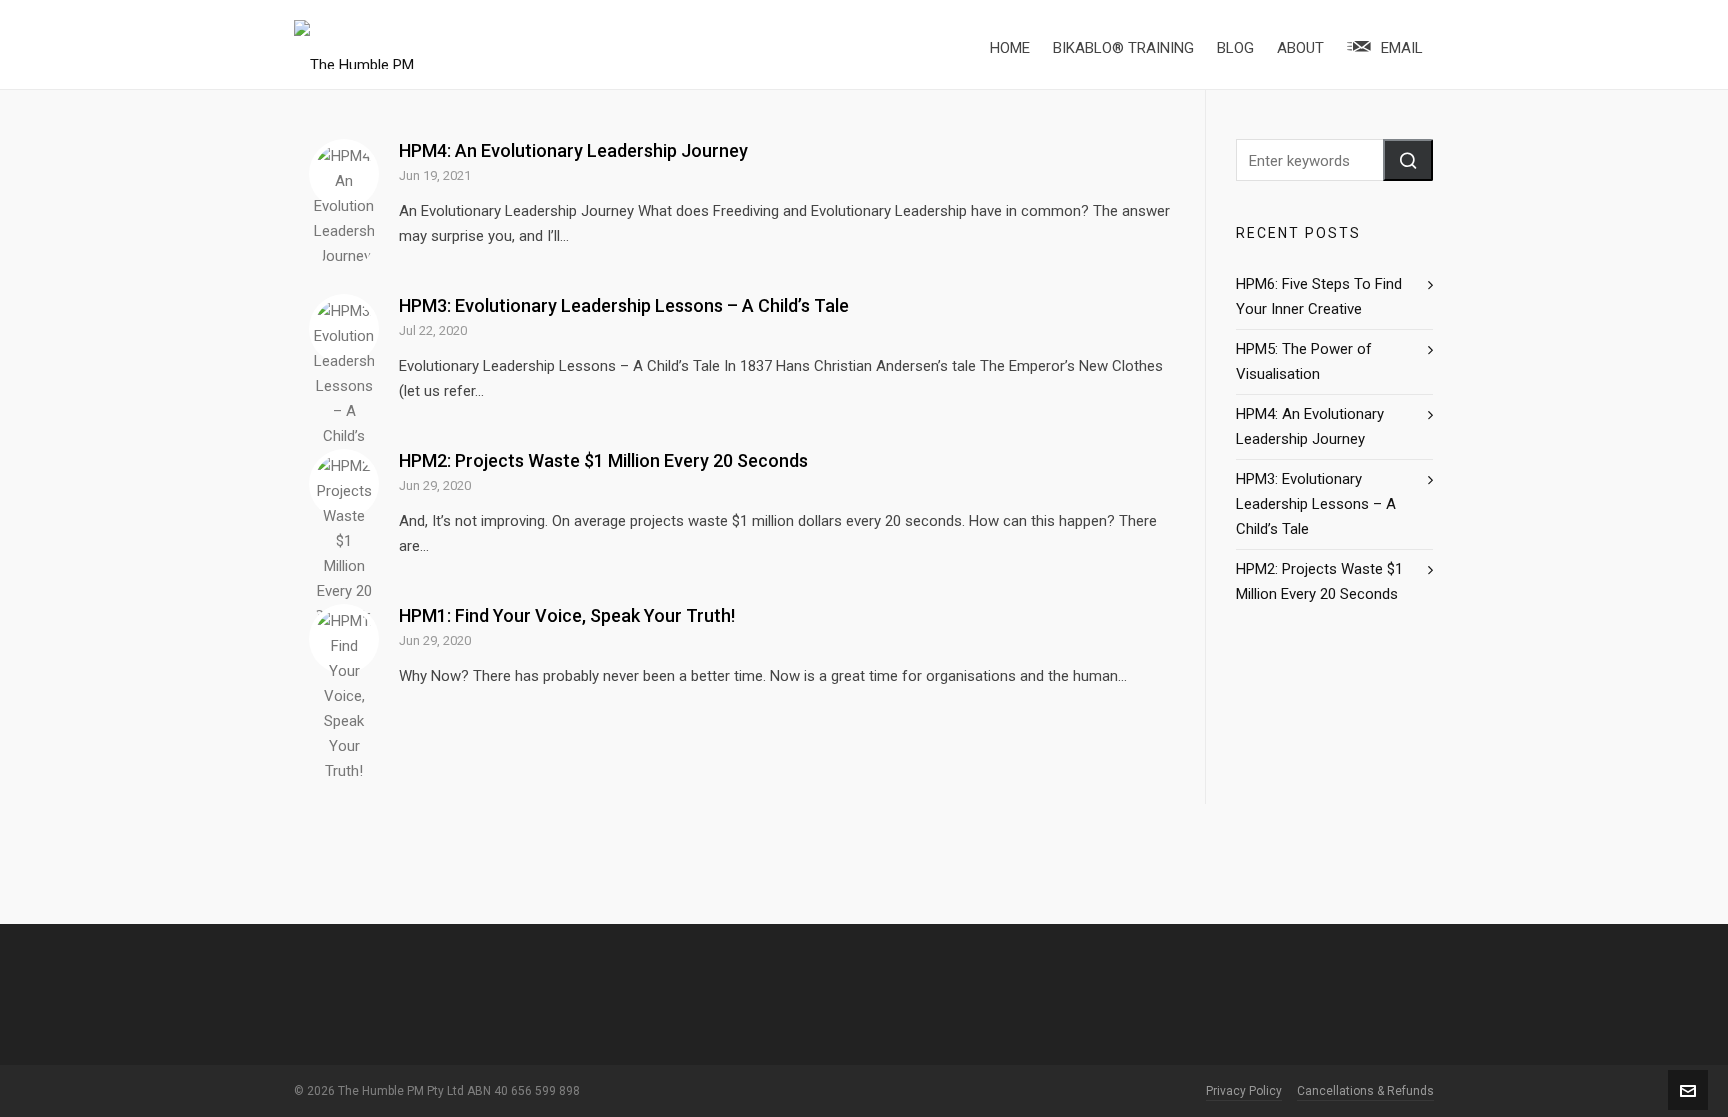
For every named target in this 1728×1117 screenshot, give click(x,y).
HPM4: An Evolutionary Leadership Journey (573, 150)
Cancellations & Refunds (1365, 1091)
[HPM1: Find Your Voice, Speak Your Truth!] (344, 639)
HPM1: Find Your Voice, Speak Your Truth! (567, 615)
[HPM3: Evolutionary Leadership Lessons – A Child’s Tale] (344, 329)
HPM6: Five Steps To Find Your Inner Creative (1319, 296)
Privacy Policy (1244, 1091)
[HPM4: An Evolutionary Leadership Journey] (344, 174)
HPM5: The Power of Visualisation (1304, 361)
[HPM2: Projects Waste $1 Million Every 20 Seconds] (344, 484)
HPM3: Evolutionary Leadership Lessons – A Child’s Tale (624, 305)
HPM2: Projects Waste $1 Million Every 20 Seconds (603, 460)
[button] (1408, 160)
